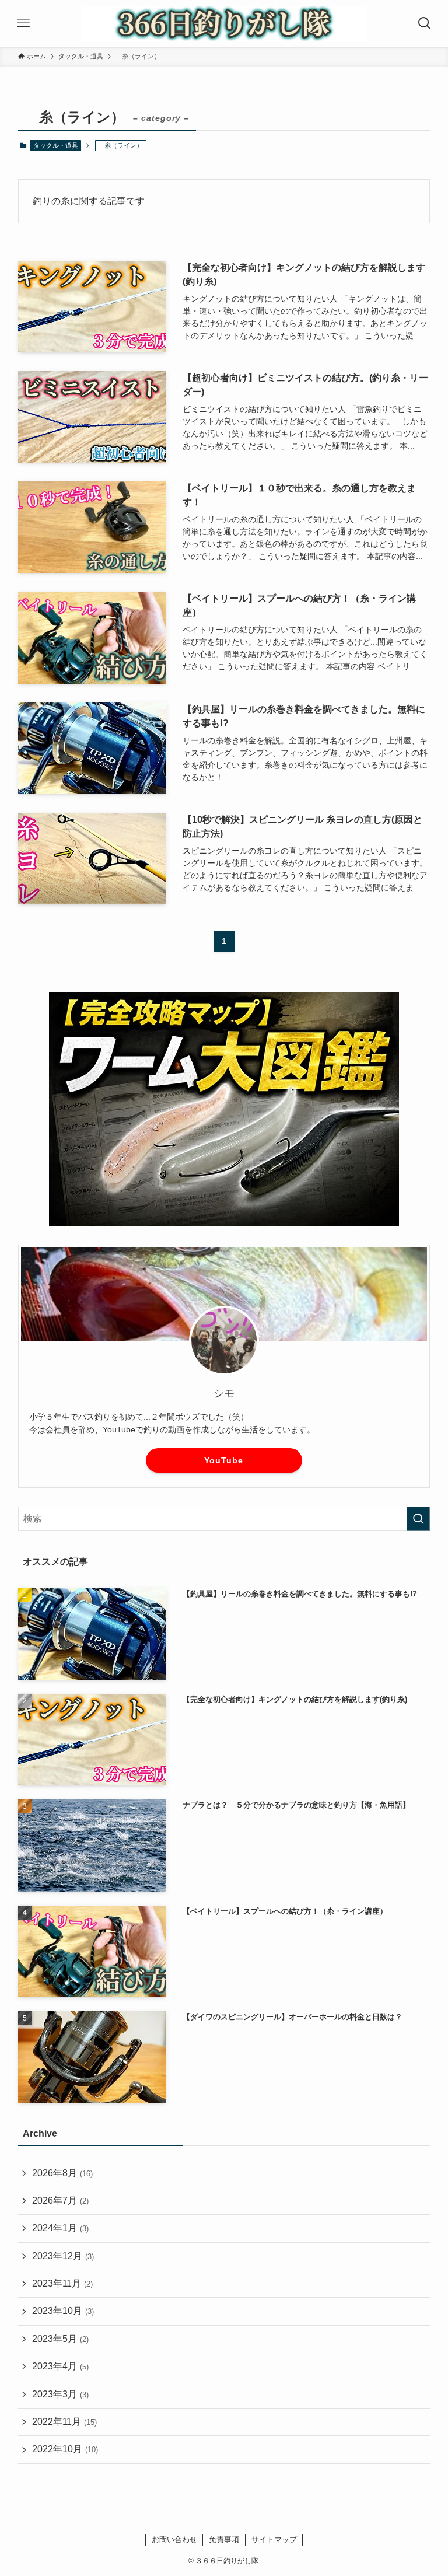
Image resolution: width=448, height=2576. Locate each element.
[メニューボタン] (23, 23)
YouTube (224, 1460)
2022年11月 (64, 2422)
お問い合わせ (174, 2540)
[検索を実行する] (418, 1519)
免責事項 (224, 2540)
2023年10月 (63, 2311)
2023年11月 (62, 2283)
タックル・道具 (56, 145)
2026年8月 (62, 2173)
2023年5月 (60, 2339)
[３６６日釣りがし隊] (224, 23)
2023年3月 (60, 2394)
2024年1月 (60, 2228)
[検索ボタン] (425, 23)
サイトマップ (274, 2540)
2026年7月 (60, 2201)
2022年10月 (65, 2449)
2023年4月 (60, 2366)
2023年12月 (63, 2256)
